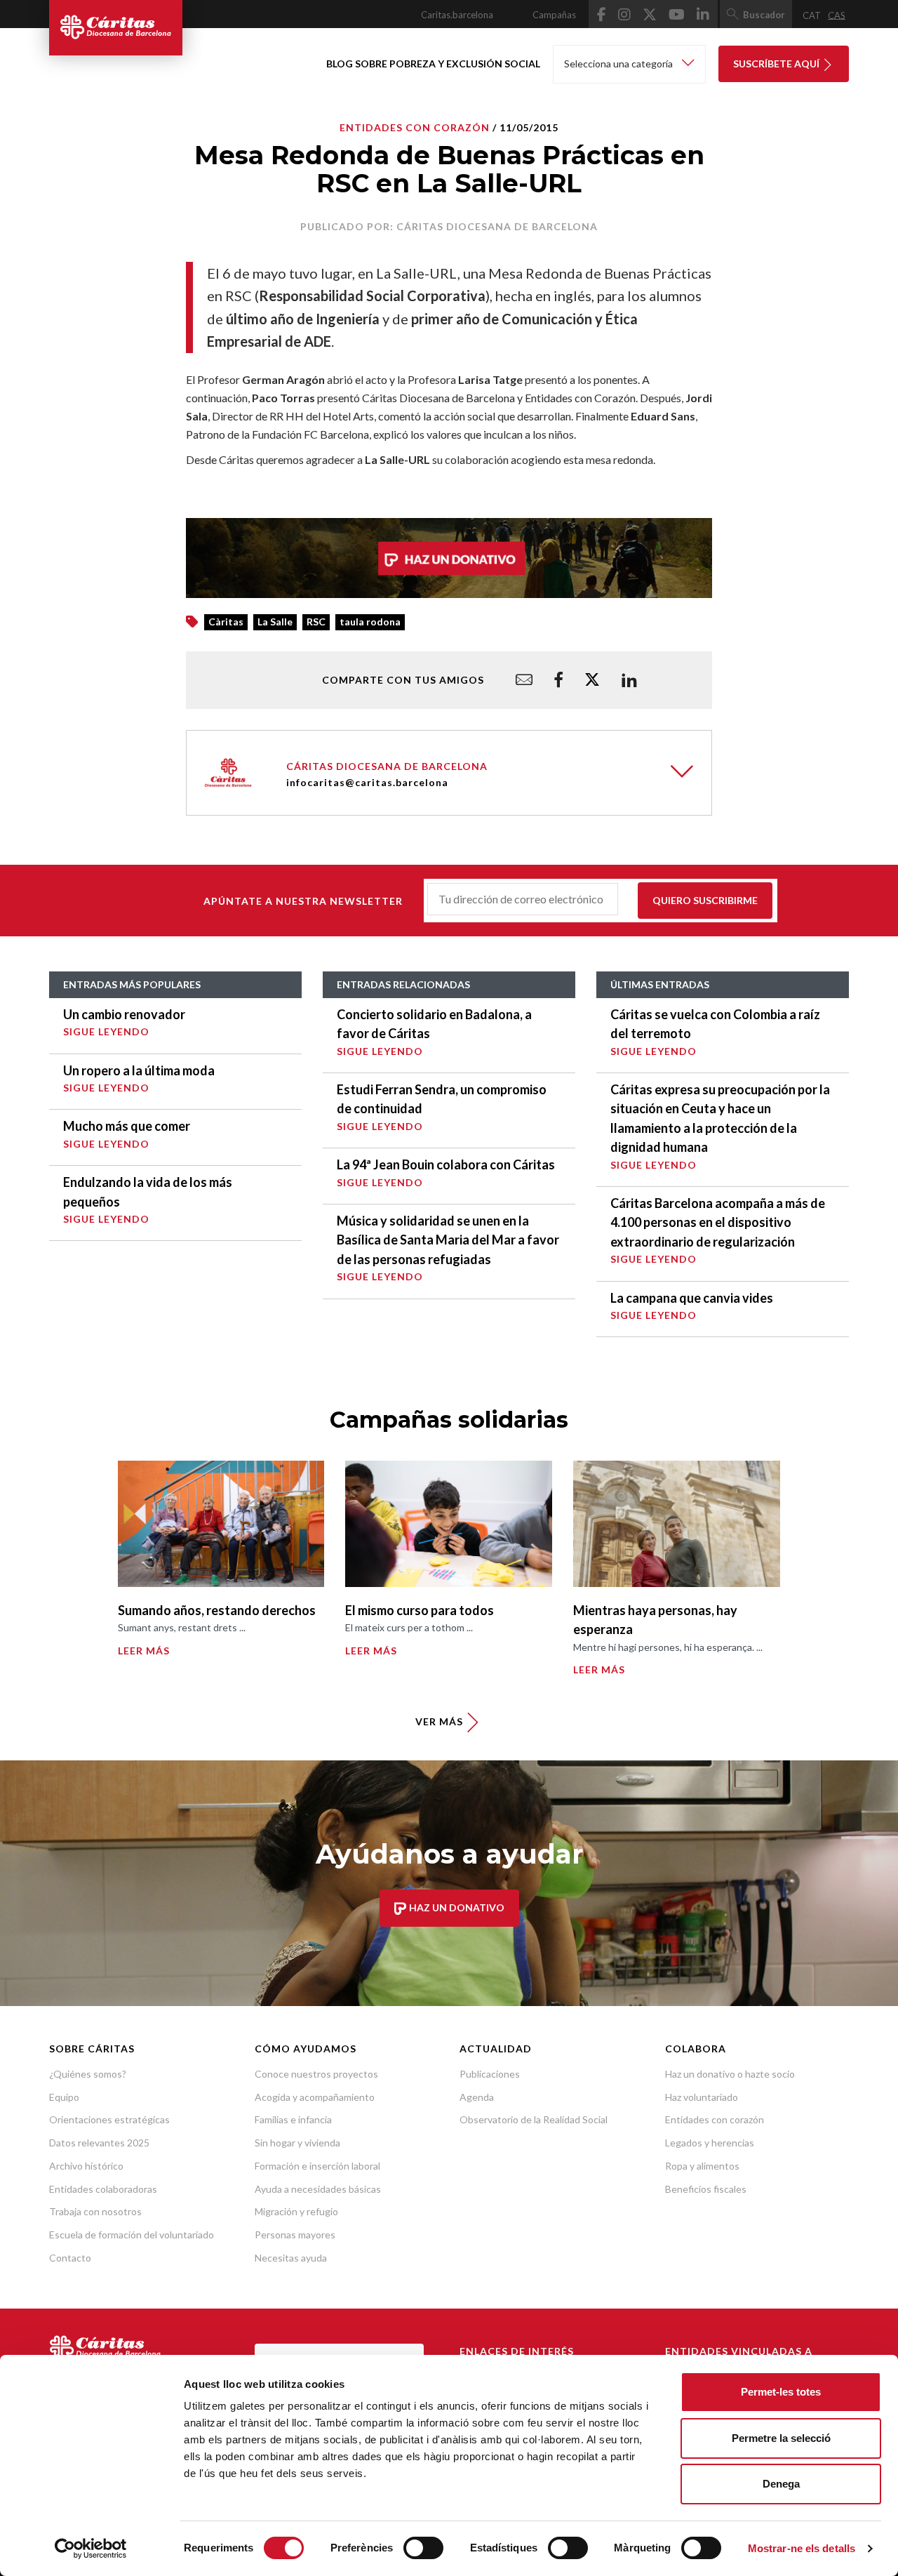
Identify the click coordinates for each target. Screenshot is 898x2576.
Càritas (226, 622)
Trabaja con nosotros (95, 2211)
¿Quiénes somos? (88, 2074)
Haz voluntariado (702, 2097)
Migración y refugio (296, 2211)
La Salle (275, 622)
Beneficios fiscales (706, 2189)
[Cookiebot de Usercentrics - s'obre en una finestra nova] (91, 2549)
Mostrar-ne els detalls (802, 2548)
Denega (781, 2484)
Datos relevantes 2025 (99, 2143)
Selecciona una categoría (619, 64)
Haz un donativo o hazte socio (730, 2074)
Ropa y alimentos (702, 2166)
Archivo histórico (86, 2166)
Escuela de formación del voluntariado (132, 2235)
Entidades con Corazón (415, 127)
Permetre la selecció (781, 2438)
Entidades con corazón (715, 2119)
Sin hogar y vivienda (297, 2143)
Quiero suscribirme (705, 900)
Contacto (70, 2258)
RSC (316, 622)
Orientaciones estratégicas (109, 2119)
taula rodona (370, 622)
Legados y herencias (710, 2143)
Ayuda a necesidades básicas (318, 2189)
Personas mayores (295, 2235)
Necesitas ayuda (291, 2258)
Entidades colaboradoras (103, 2189)
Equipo (64, 2097)
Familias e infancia (293, 2119)
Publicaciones (490, 2074)
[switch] (423, 2548)
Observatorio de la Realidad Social (534, 2119)
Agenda (477, 2097)
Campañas (554, 15)
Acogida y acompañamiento (315, 2097)
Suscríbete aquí (777, 64)
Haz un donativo (456, 1907)
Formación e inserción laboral (317, 2166)
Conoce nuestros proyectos (316, 2074)
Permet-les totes (781, 2392)
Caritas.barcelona (457, 15)
